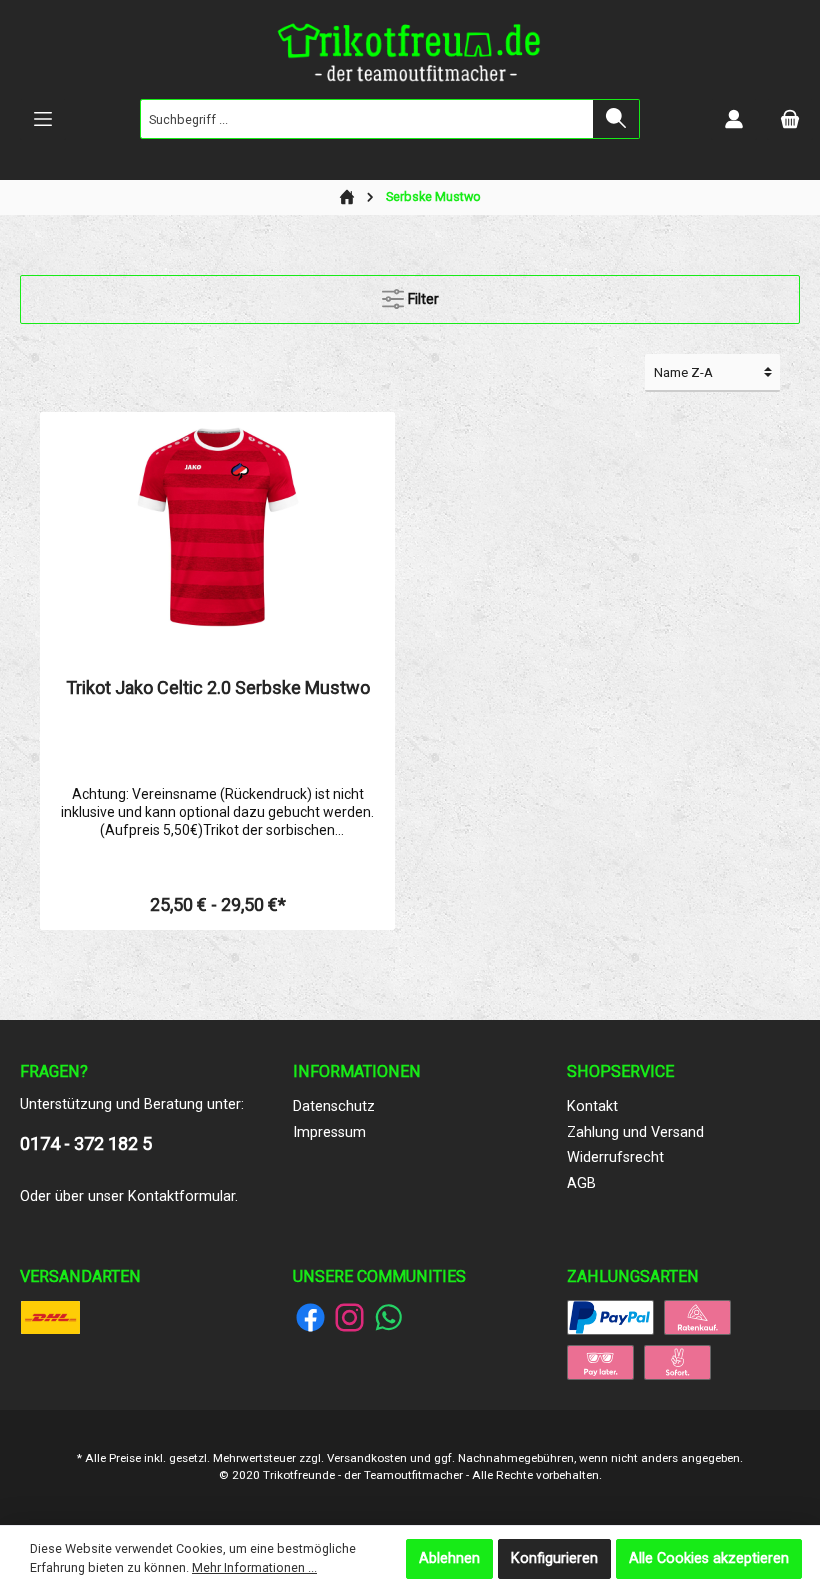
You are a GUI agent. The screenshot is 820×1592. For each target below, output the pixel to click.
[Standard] (50, 1316)
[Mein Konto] (734, 119)
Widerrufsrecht (615, 1157)
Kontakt (592, 1106)
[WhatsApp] (388, 1317)
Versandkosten (367, 1458)
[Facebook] (310, 1317)
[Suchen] (616, 119)
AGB (581, 1183)
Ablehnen (449, 1558)
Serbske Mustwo (433, 196)
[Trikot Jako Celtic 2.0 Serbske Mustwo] (217, 527)
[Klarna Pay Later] (600, 1361)
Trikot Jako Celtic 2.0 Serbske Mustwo (218, 687)
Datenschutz (334, 1106)
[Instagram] (349, 1317)
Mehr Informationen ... (254, 1567)
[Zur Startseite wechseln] (410, 57)
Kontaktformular (181, 1196)
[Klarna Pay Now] (677, 1361)
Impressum (329, 1132)
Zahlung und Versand (635, 1132)
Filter (421, 299)
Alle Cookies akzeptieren (709, 1558)
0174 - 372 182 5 (86, 1143)
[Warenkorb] (790, 119)
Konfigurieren (554, 1558)
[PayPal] (610, 1316)
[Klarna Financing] (697, 1316)
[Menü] (43, 119)
